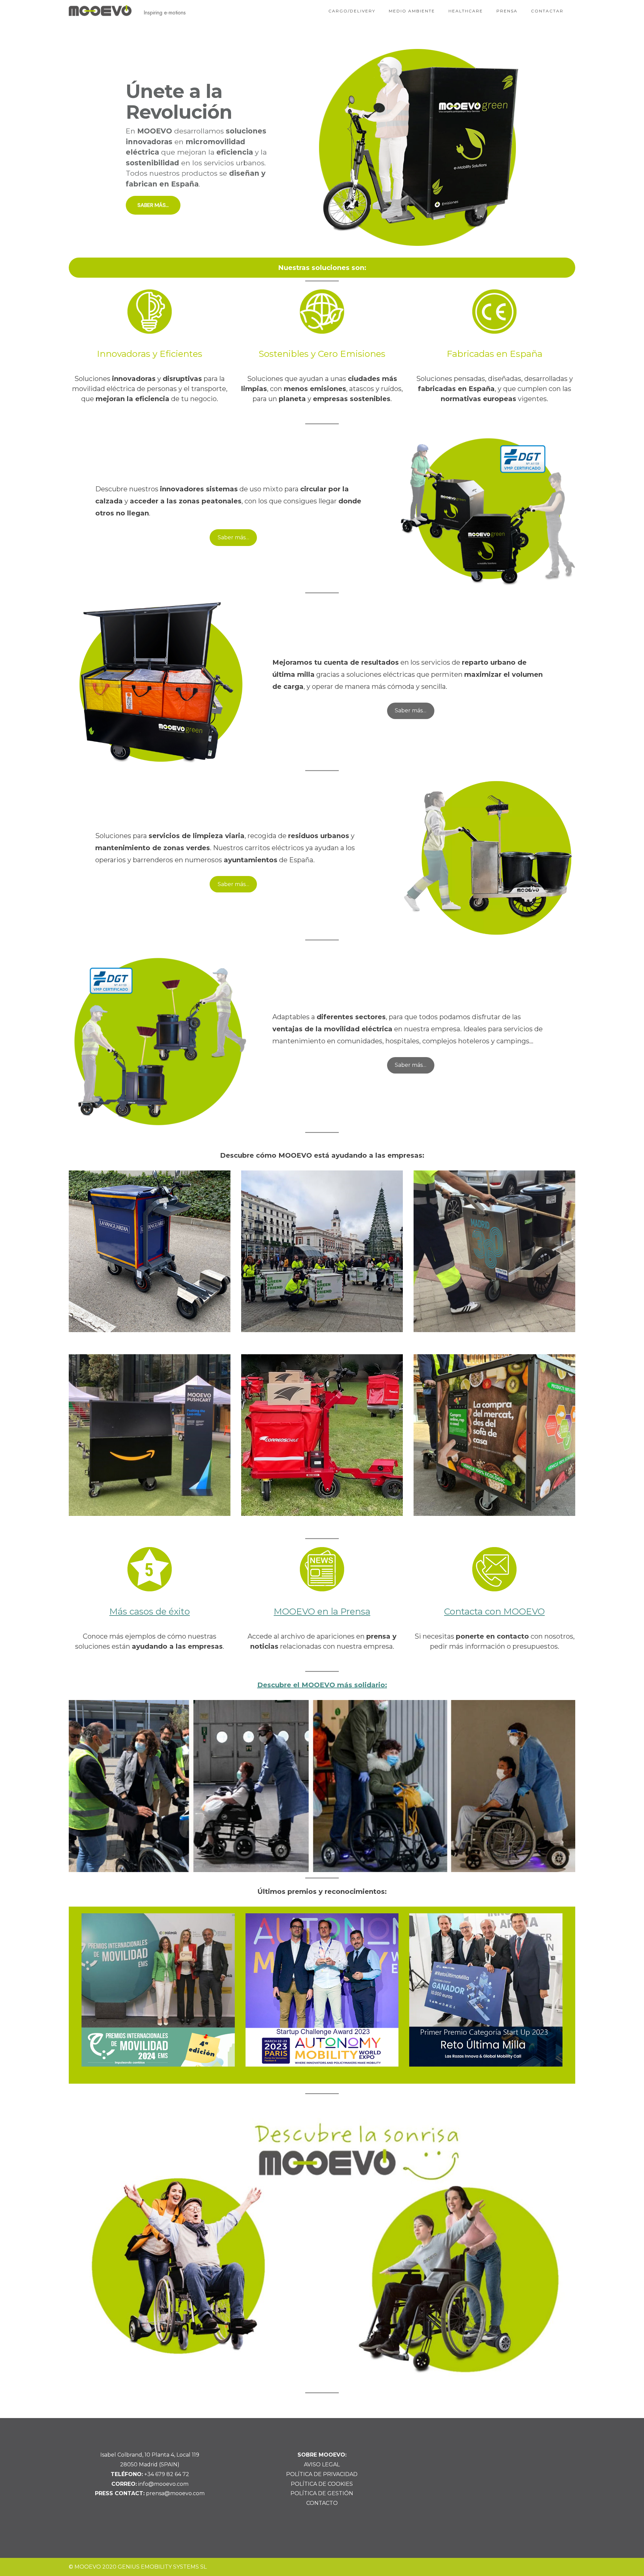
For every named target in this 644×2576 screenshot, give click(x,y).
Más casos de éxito (150, 1611)
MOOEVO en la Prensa (322, 1611)
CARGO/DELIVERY (352, 11)
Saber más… (233, 537)
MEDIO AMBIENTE (412, 11)
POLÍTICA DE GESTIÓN (322, 2493)
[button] (322, 148)
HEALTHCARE (466, 11)
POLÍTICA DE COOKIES (322, 2484)
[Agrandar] (561, 1709)
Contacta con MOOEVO (494, 1611)
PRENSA (507, 11)
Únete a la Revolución (179, 102)
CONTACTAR (547, 11)
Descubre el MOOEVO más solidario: (322, 1685)
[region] (322, 148)
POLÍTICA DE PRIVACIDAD (322, 2474)
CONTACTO (322, 2503)
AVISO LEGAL (322, 2464)
